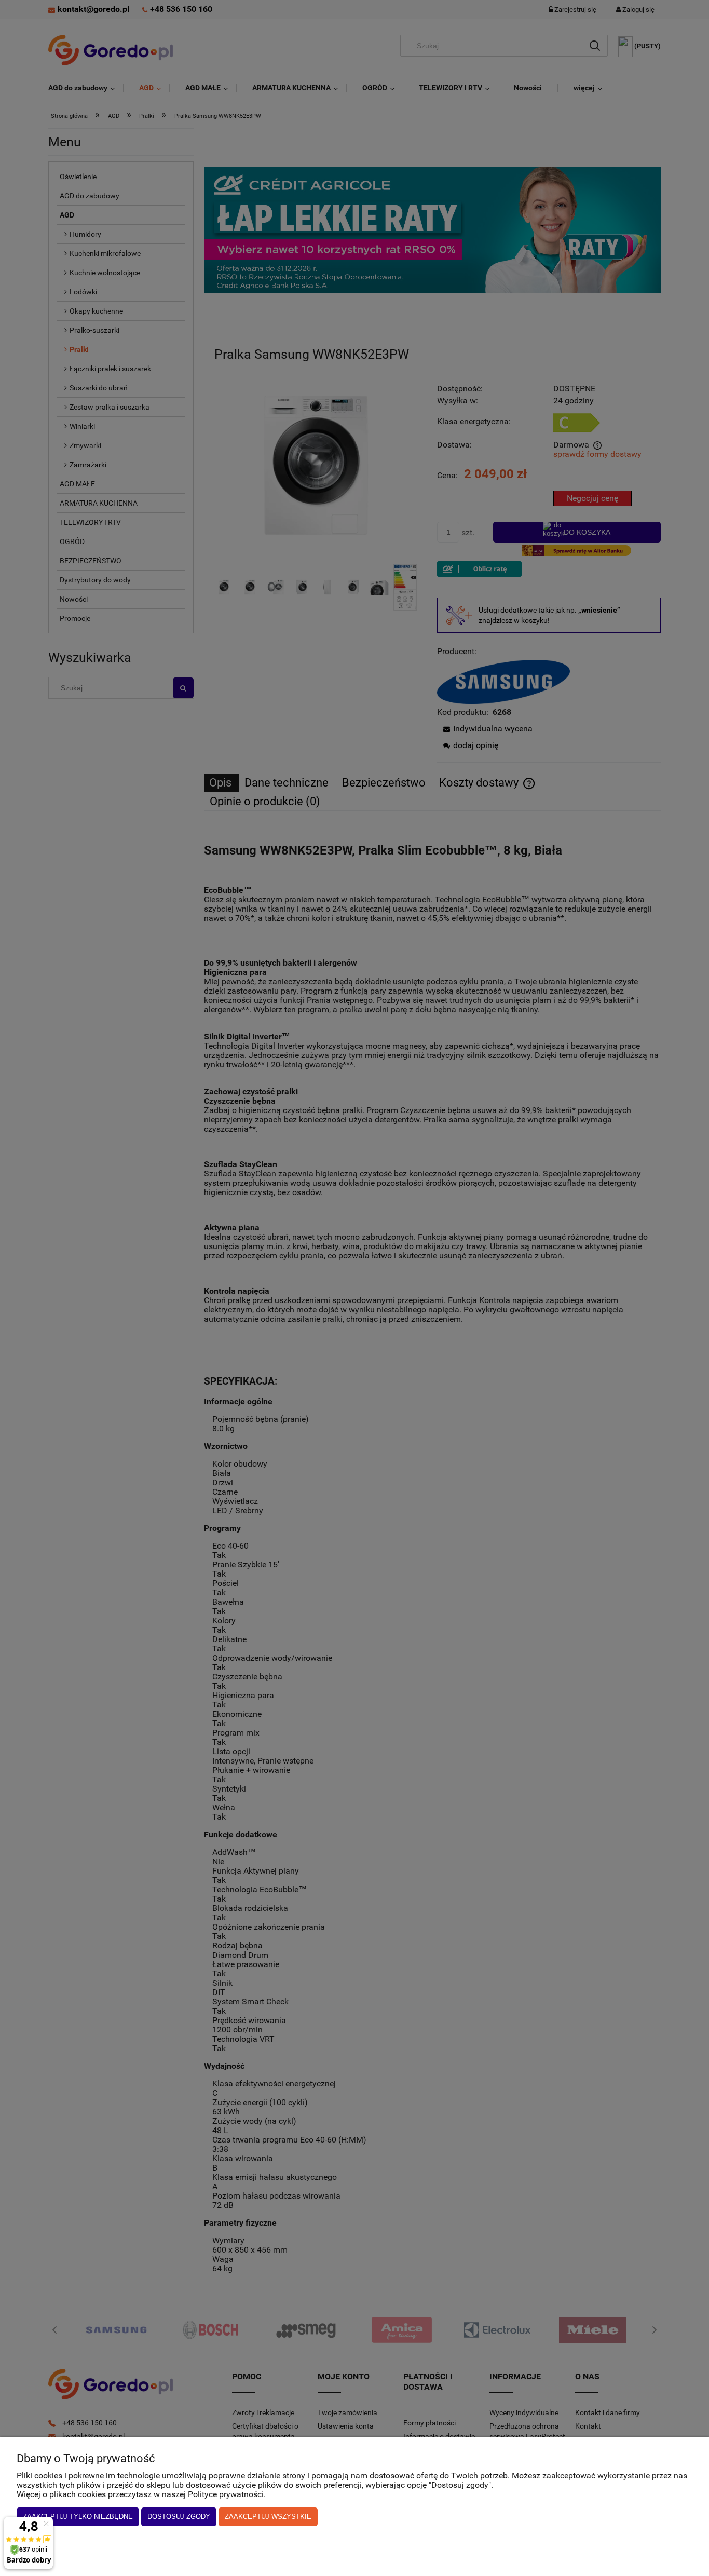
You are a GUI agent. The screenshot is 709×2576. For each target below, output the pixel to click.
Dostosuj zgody (179, 2517)
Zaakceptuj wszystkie (268, 2517)
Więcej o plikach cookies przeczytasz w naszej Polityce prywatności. (141, 2494)
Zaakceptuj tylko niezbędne (78, 2517)
